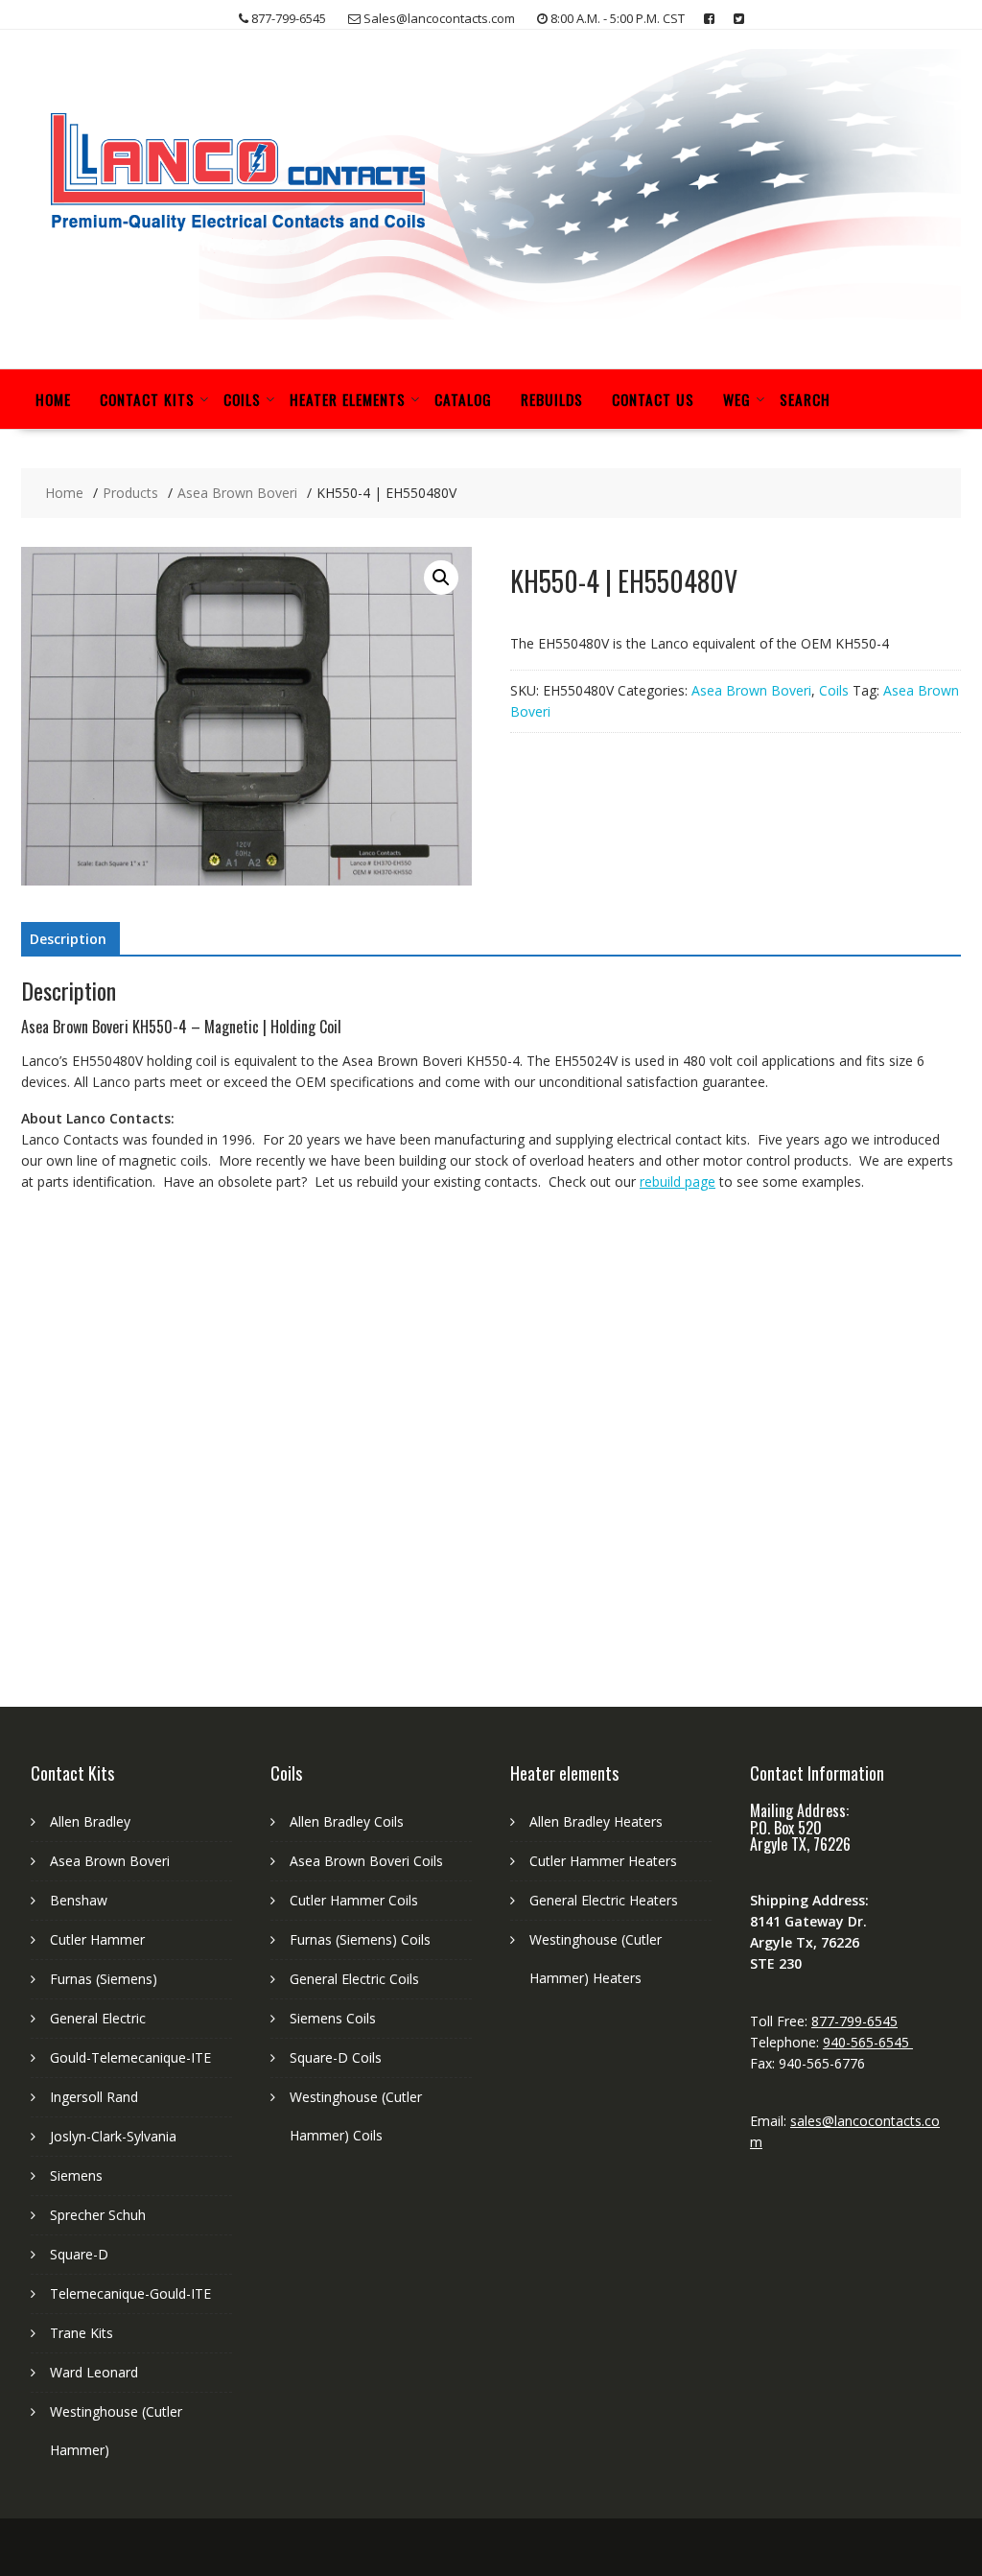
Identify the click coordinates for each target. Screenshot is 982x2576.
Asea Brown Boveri (751, 690)
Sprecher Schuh (98, 2215)
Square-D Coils (336, 2057)
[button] (441, 578)
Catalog (463, 399)
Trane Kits (82, 2333)
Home (53, 399)
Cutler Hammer (97, 1939)
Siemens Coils (333, 2018)
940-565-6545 (868, 2042)
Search (805, 399)
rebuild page (678, 1182)
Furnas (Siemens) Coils (360, 1939)
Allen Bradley (90, 1821)
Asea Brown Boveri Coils (366, 1861)
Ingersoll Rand (94, 2097)
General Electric (98, 2018)
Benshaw (79, 1900)
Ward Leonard (94, 2372)
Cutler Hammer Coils (354, 1900)
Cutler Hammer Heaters (603, 1861)
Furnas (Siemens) (104, 1979)
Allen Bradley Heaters (596, 1821)
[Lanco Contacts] (491, 314)
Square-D (79, 2254)
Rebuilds (552, 399)
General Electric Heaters (604, 1900)
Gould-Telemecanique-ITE (130, 2057)
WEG (737, 399)
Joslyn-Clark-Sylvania (113, 2136)
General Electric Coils (354, 1979)
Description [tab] (68, 939)
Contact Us (653, 399)
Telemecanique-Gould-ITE (130, 2293)
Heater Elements (348, 399)
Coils (242, 399)
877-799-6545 (854, 2021)
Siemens (76, 2175)
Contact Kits (147, 399)
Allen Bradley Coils (347, 1821)
